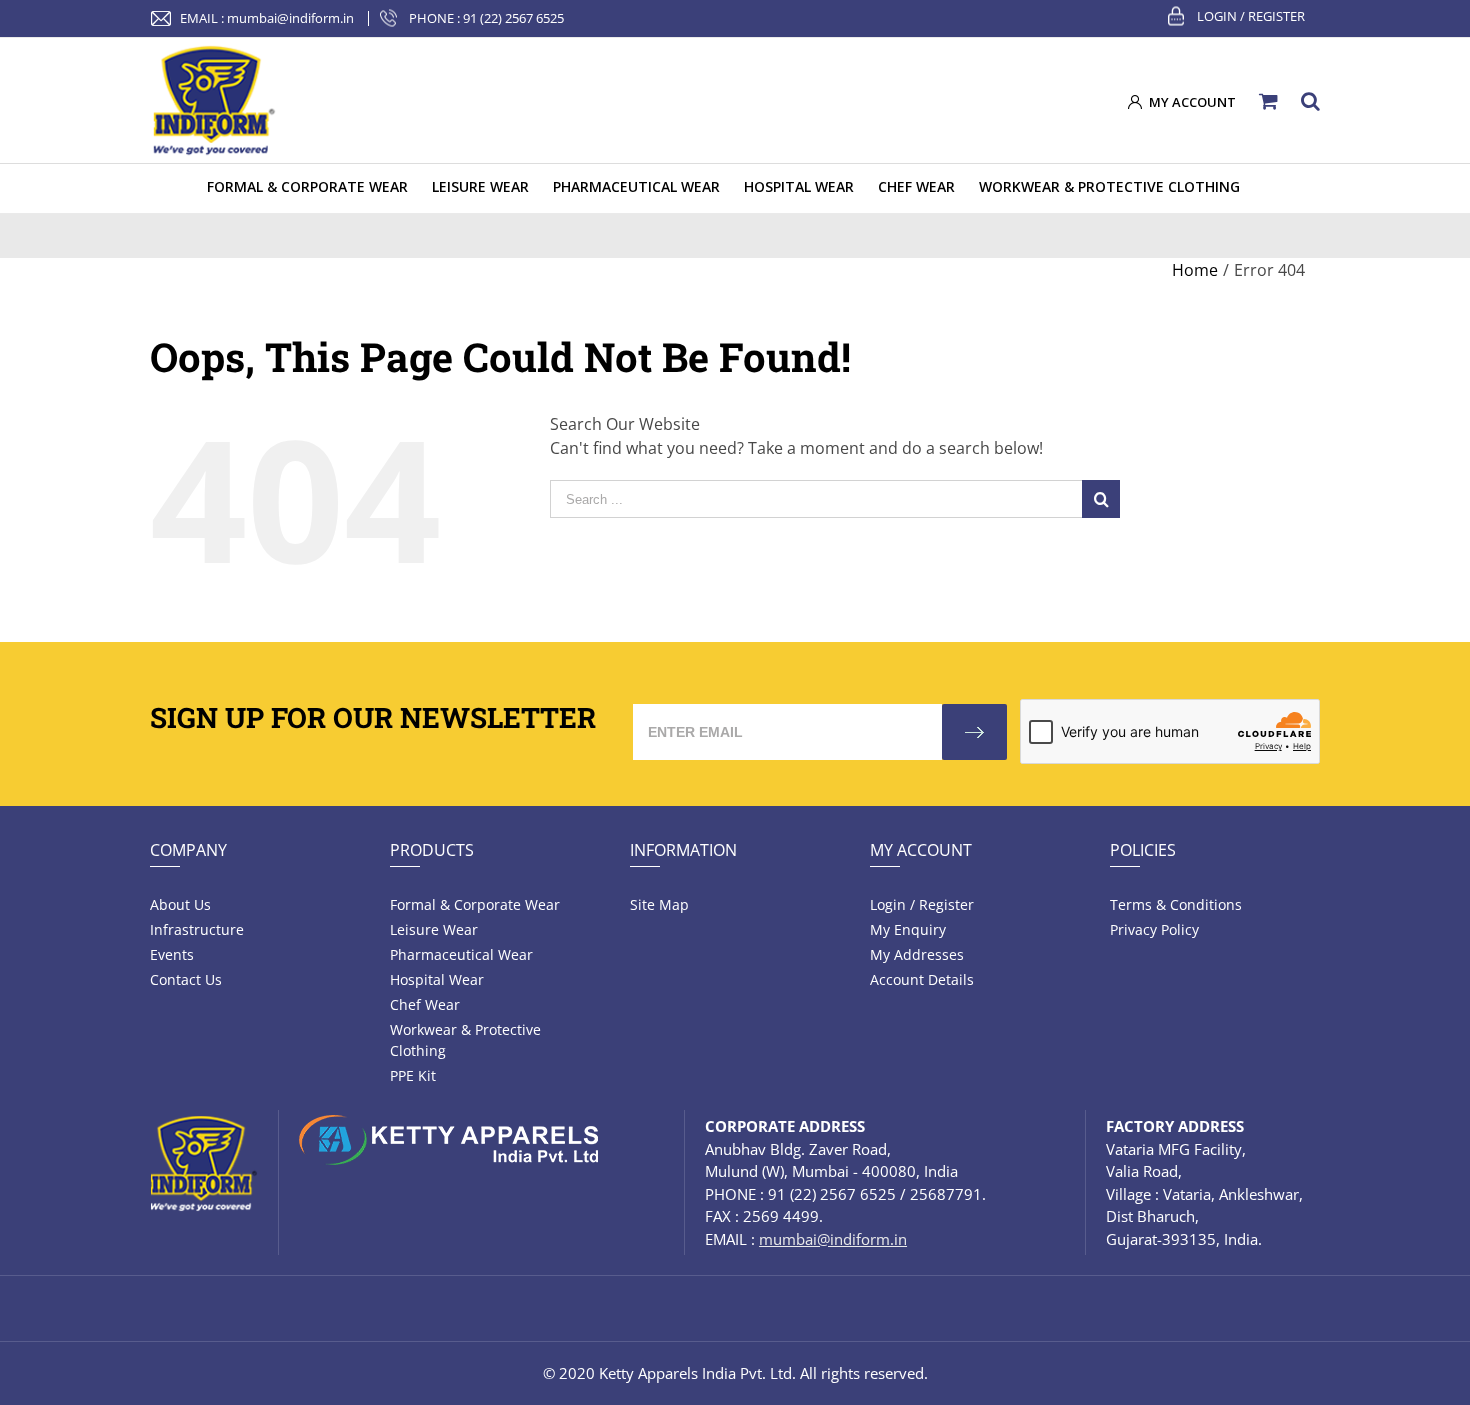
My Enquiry (908, 929)
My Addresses (917, 954)
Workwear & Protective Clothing (465, 1040)
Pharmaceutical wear (461, 954)
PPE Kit (413, 1075)
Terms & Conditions (1176, 904)
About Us (180, 904)
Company (188, 850)
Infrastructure (197, 929)
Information (683, 850)
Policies (1143, 850)
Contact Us (186, 979)
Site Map (659, 904)
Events (172, 954)
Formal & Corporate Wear (475, 904)
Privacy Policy (1154, 929)
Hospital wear (437, 979)
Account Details (922, 979)
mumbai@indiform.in (290, 18)
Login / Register (1251, 16)
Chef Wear (425, 1004)
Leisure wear (434, 929)
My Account (921, 850)
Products (432, 850)
